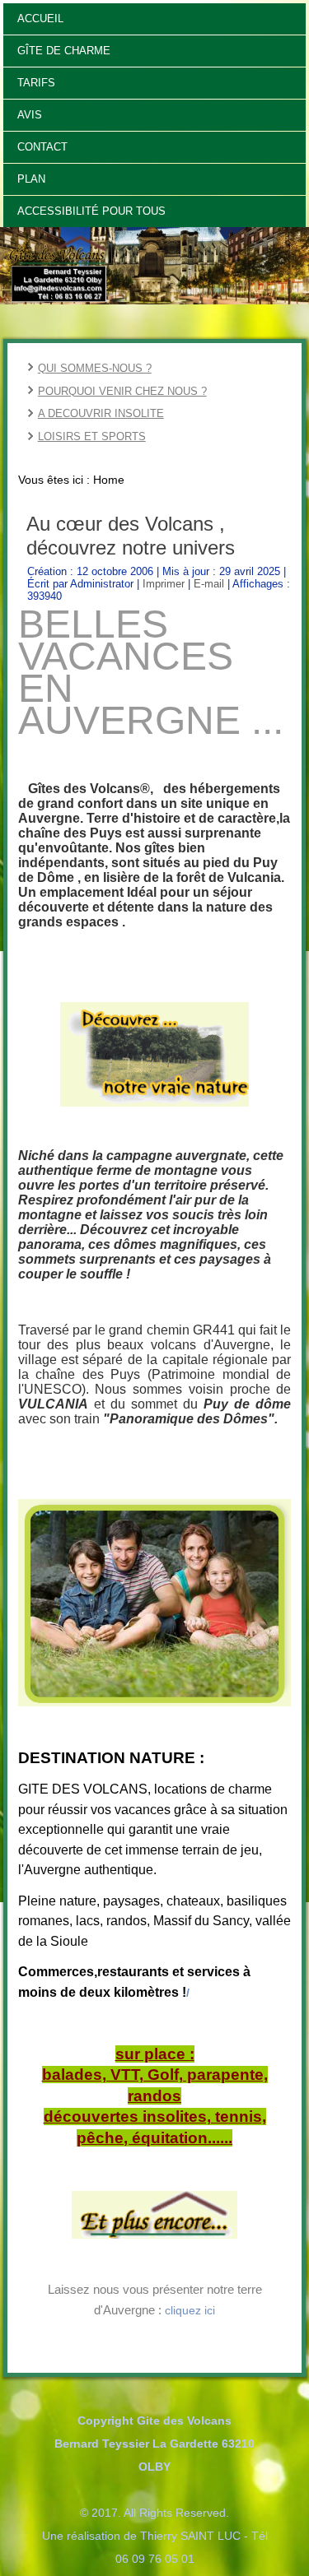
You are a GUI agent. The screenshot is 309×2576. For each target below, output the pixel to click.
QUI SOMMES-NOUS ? (95, 368)
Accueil (40, 19)
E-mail (211, 584)
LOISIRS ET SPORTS (92, 436)
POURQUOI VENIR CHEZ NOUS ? (122, 391)
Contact (42, 147)
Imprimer (165, 584)
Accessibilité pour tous (91, 211)
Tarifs (36, 83)
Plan (31, 179)
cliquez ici (190, 2310)
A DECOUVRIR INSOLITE (101, 413)
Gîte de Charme (64, 51)
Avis (30, 115)
